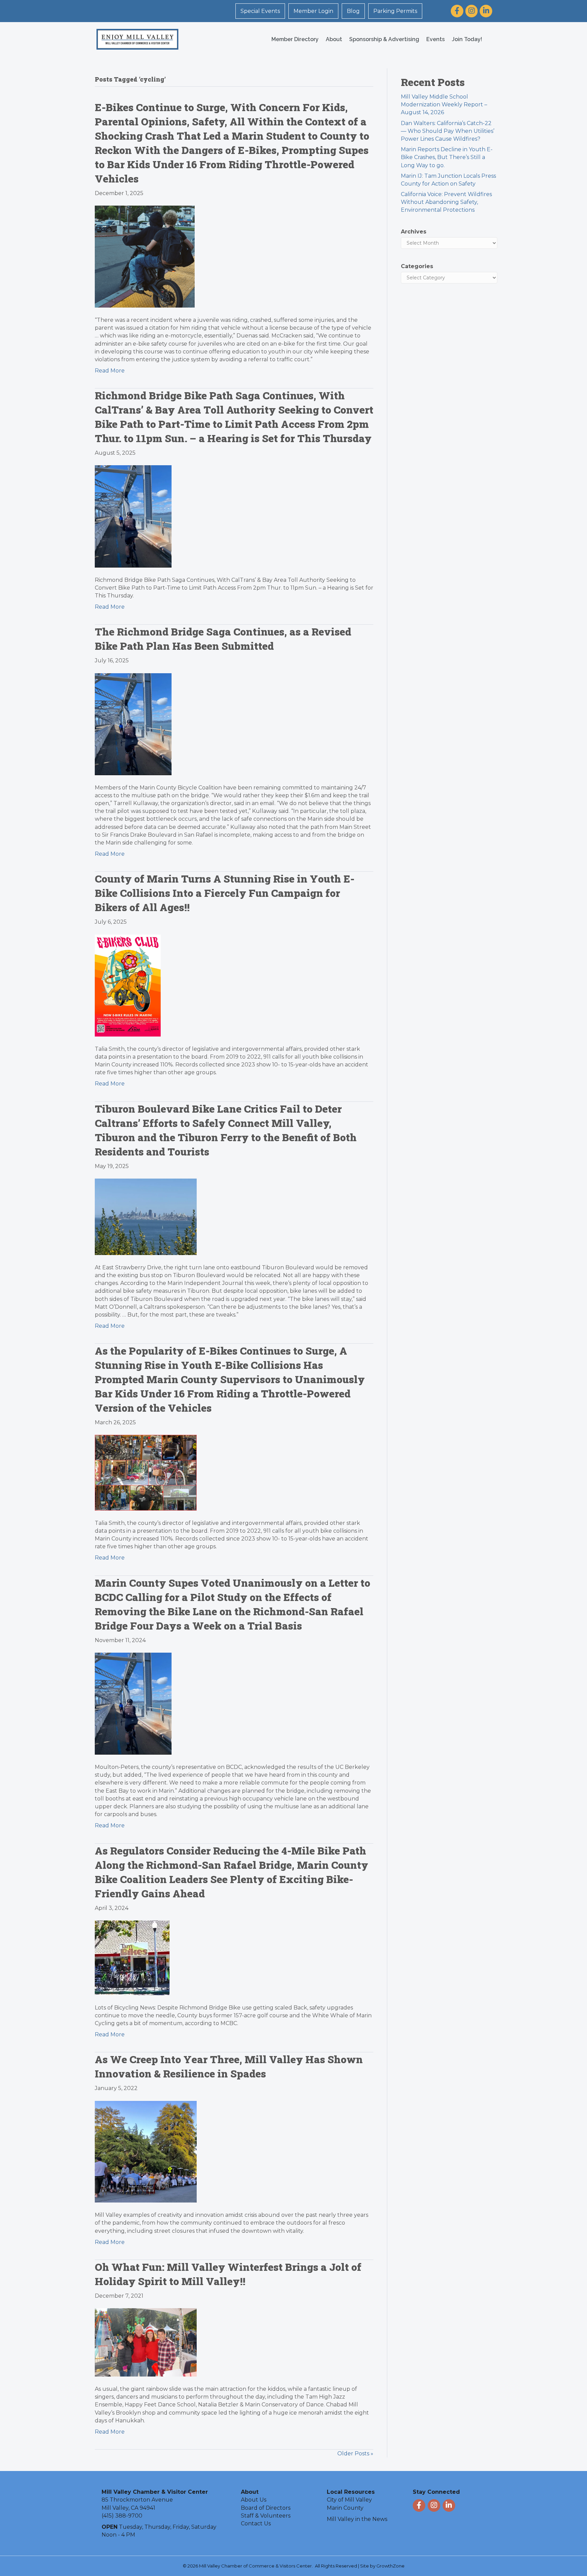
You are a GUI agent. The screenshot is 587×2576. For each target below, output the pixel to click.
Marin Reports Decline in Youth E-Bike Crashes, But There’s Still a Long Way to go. (447, 157)
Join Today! (467, 39)
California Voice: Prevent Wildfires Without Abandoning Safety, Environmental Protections (446, 202)
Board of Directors (266, 2508)
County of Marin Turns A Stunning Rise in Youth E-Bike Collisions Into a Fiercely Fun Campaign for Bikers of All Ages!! (225, 893)
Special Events (260, 11)
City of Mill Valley (349, 2500)
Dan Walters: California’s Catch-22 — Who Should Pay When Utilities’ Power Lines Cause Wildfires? (448, 131)
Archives (414, 232)
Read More (110, 371)
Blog (353, 11)
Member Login (313, 11)
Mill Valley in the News (357, 2519)
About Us (254, 2500)
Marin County (345, 2508)
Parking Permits (395, 11)
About (334, 39)
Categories (417, 266)
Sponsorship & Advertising (384, 39)
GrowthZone (390, 2566)
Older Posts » (355, 2453)
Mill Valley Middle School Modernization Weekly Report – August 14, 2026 (444, 105)
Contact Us (256, 2523)
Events (435, 39)
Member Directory (295, 39)
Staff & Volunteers (266, 2516)
